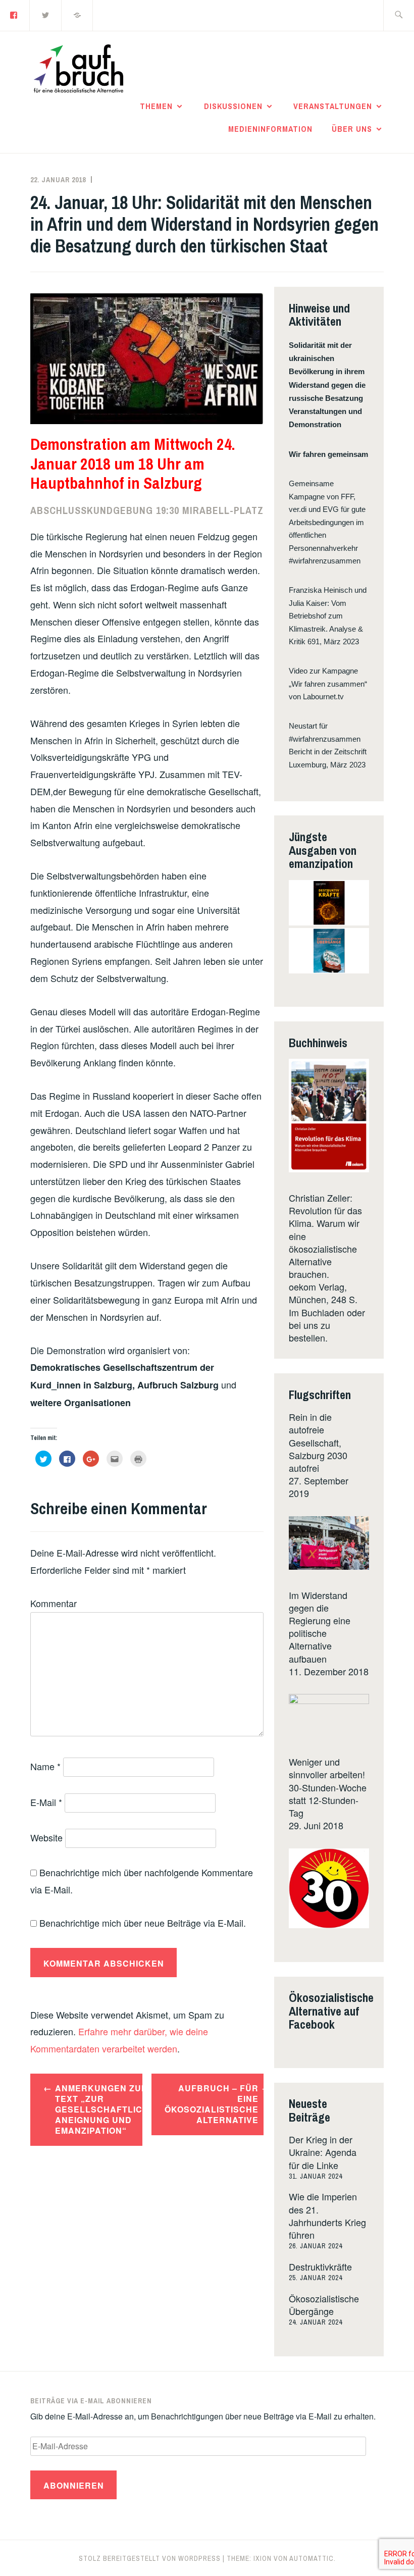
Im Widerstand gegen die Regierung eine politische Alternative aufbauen (320, 1627)
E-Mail (46, 1802)
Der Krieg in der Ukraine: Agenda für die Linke (323, 2152)
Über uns (352, 129)
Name (45, 1766)
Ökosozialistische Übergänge (324, 2305)
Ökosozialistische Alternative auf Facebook (331, 2011)
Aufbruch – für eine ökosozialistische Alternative (212, 2104)
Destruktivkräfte (320, 2266)
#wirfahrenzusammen (325, 561)
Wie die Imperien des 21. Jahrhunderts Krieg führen (327, 2216)
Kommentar (54, 1603)
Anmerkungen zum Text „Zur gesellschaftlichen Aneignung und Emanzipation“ (99, 2109)
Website (46, 1837)
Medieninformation (270, 129)
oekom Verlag (317, 1286)
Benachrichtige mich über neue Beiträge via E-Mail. (143, 1923)
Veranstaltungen (333, 106)
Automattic (312, 2558)
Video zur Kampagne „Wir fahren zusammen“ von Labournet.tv (328, 684)
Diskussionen (233, 106)
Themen (156, 106)
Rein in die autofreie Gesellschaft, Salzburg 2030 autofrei (318, 1442)
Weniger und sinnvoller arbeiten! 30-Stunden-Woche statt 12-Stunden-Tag (328, 1787)
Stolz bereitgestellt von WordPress (150, 2558)
